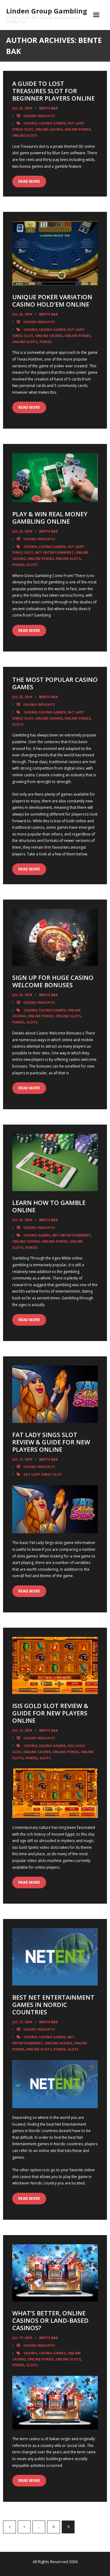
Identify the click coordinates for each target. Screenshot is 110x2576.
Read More (29, 181)
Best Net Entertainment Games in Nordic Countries (53, 2005)
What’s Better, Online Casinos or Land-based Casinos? (50, 2320)
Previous (9, 2527)
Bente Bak (48, 108)
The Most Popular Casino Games (55, 683)
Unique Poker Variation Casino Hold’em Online (52, 301)
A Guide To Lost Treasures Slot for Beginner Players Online (53, 91)
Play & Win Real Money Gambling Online (50, 518)
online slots (25, 135)
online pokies (78, 129)
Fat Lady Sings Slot (43, 1474)
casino (30, 123)
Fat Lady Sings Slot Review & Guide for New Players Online (51, 1442)
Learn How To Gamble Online (49, 1206)
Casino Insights (39, 116)
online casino (49, 129)
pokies (46, 342)
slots (32, 565)
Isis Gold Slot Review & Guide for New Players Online (50, 1713)
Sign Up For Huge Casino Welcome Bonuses (53, 981)
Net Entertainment (54, 552)
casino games (52, 123)
